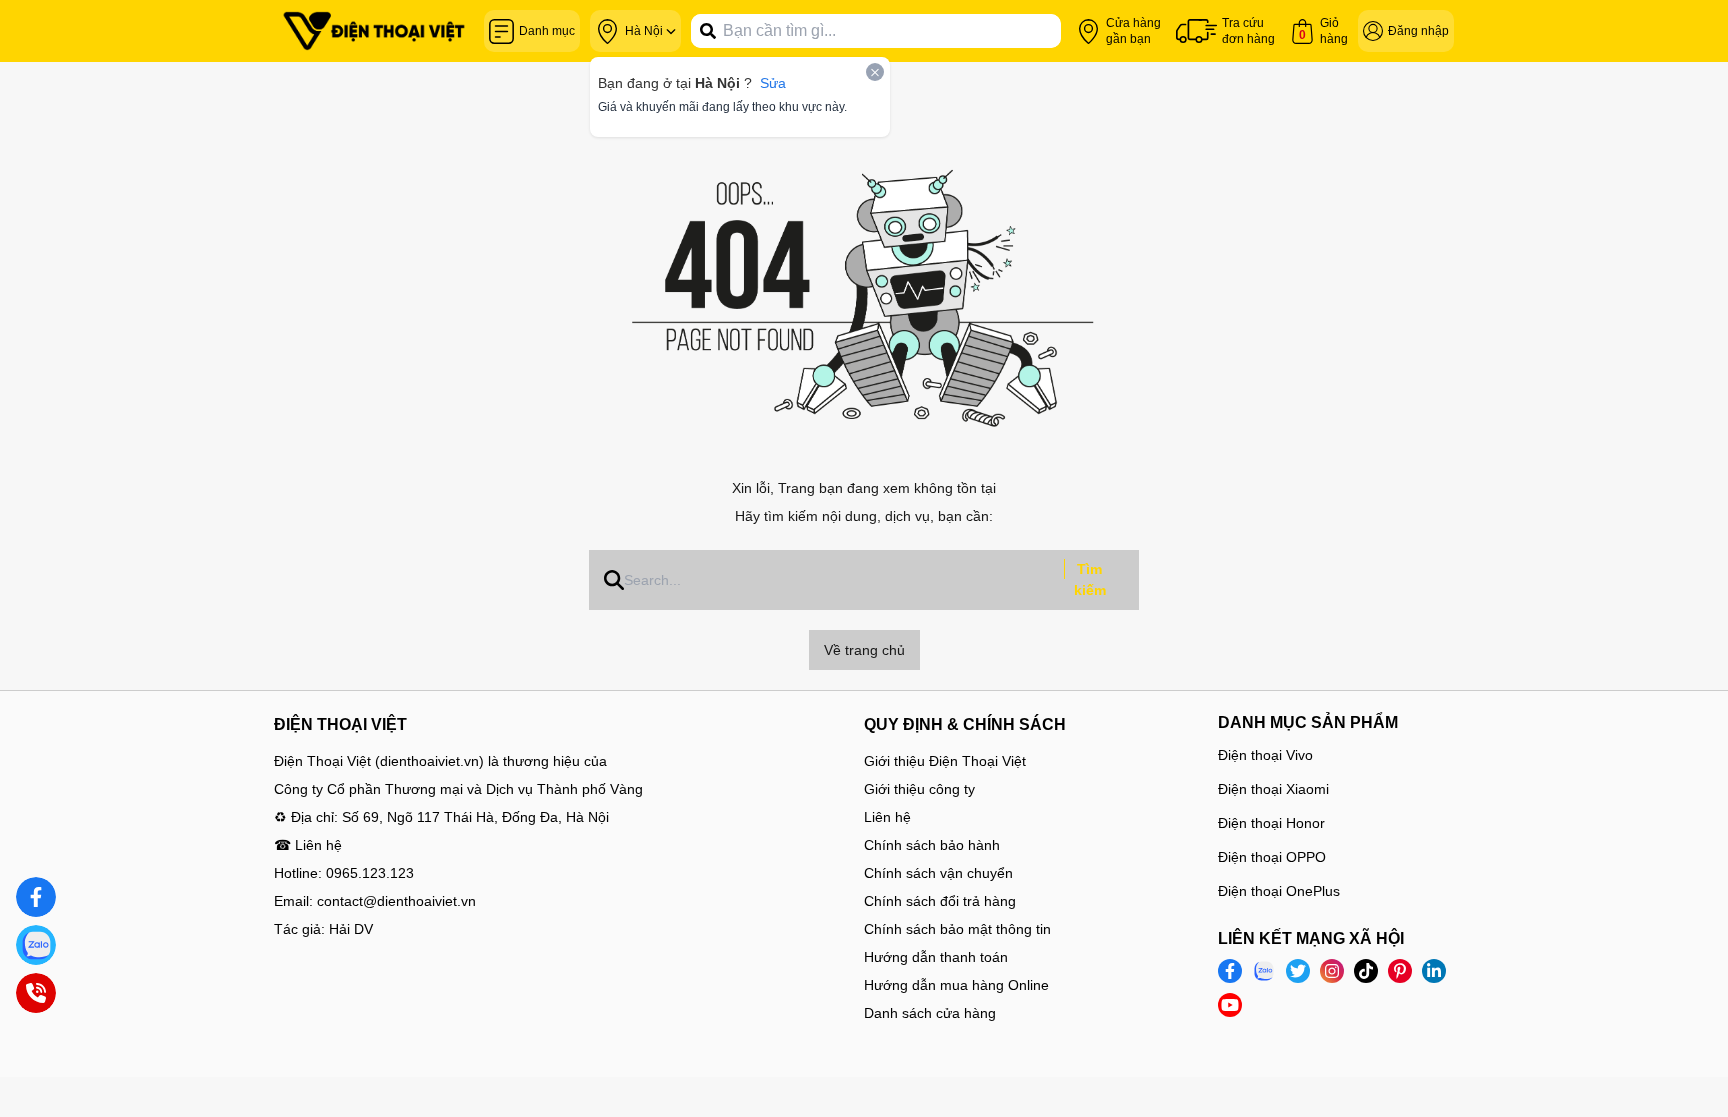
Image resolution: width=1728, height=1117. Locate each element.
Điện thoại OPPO (1272, 857)
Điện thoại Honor (1271, 823)
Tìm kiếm (1090, 579)
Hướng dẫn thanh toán (936, 957)
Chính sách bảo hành (932, 845)
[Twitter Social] (1298, 971)
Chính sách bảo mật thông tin (957, 929)
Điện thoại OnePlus (1279, 891)
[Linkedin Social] (1434, 971)
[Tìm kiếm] (708, 31)
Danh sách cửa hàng (930, 1013)
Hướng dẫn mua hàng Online (956, 985)
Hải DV (351, 929)
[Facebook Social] (1230, 971)
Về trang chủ (864, 650)
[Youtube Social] (1230, 1005)
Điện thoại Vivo (1265, 755)
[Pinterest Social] (1400, 971)
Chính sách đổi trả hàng (940, 901)
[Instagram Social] (1332, 971)
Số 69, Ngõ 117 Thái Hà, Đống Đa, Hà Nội (475, 817)
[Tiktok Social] (1366, 971)
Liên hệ (887, 817)
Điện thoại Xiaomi (1273, 789)
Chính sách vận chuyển (938, 873)
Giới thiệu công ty (919, 789)
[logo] (374, 31)
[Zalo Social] (1264, 971)
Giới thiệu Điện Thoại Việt (945, 761)
